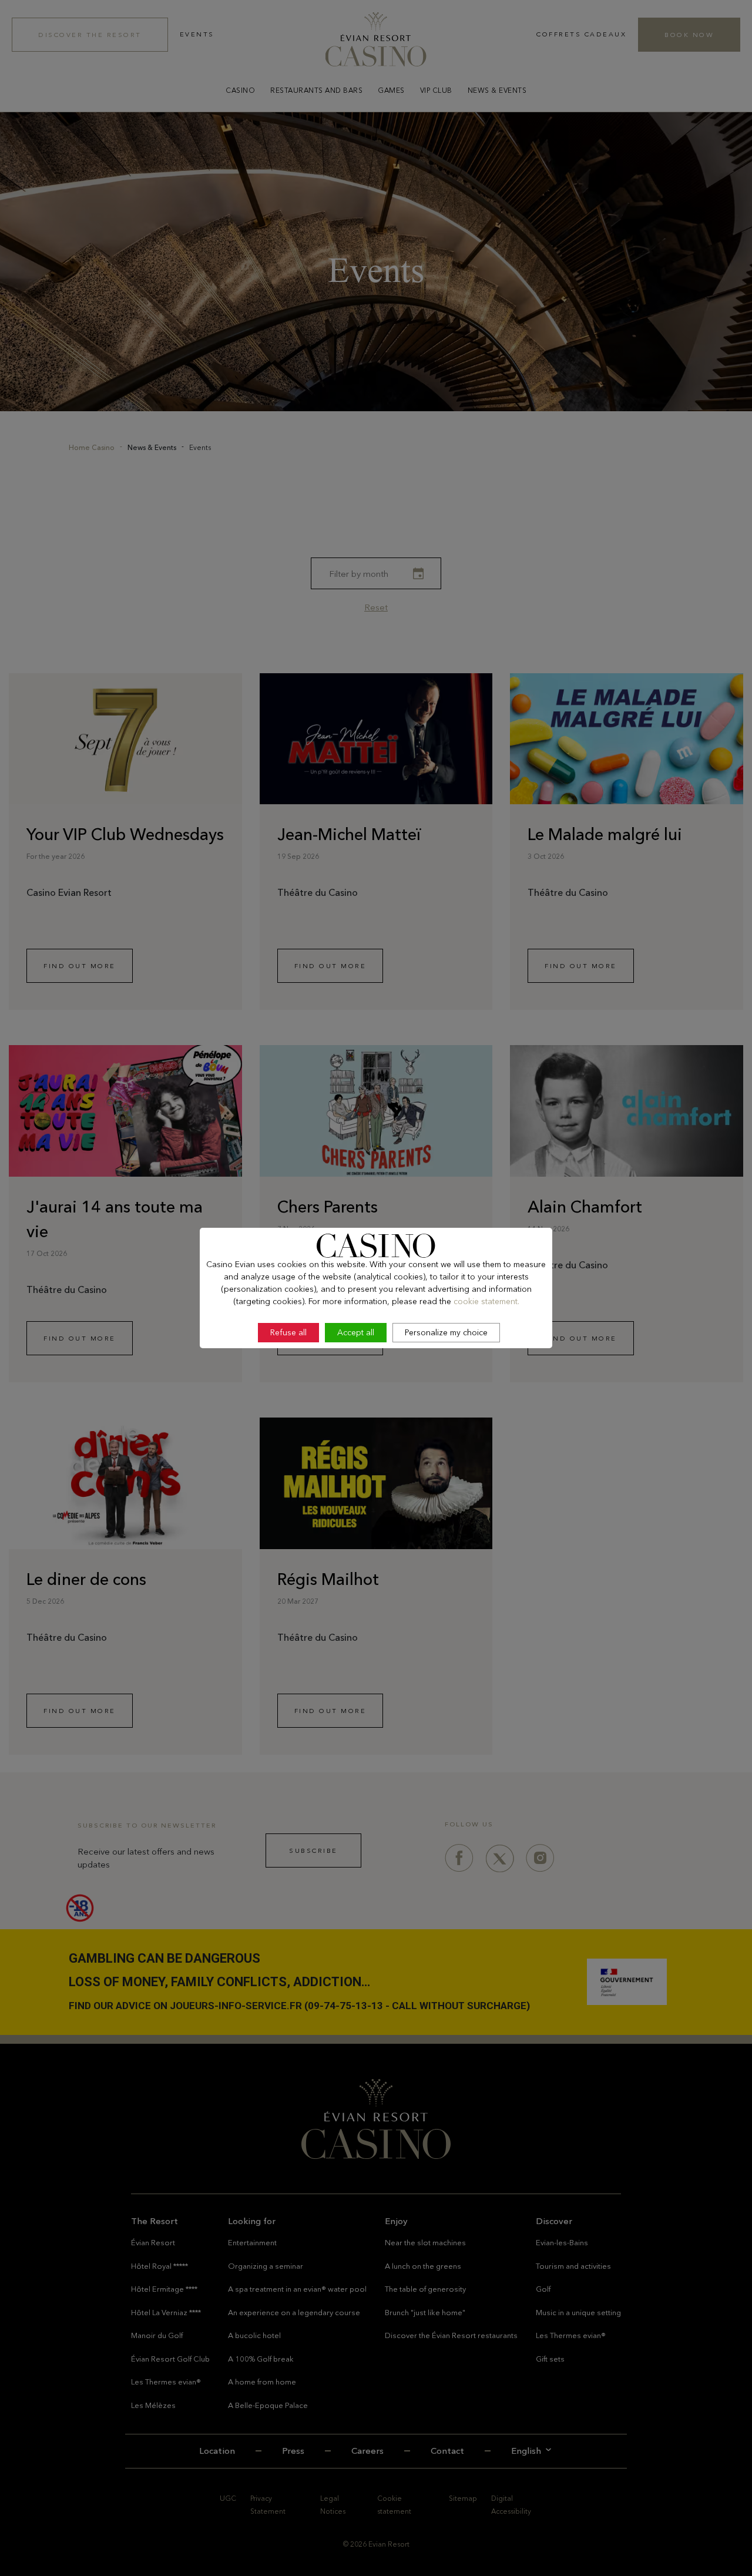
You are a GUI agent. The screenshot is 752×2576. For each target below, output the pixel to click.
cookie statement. (486, 1301)
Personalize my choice (446, 1332)
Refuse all (288, 1332)
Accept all (356, 1332)
